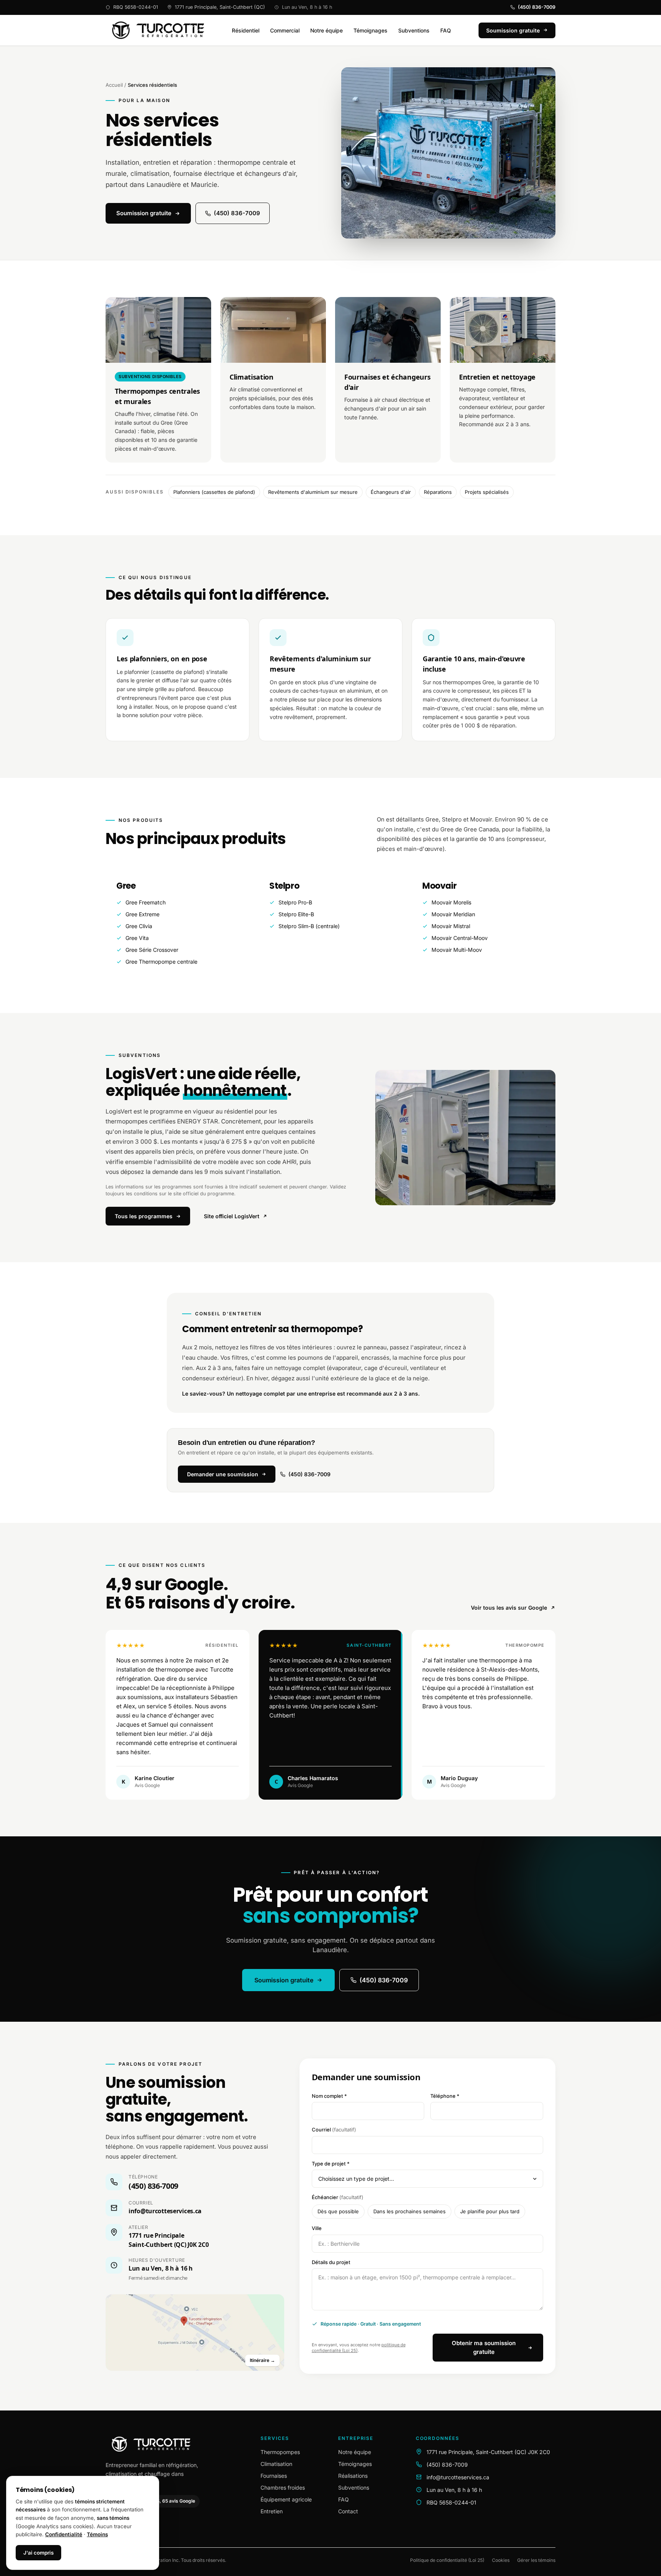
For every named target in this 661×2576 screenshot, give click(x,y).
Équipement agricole (286, 2499)
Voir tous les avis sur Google (509, 1608)
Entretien (272, 2511)
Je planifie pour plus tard (490, 2211)
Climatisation (276, 2464)
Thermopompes (280, 2452)
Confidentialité (64, 2534)
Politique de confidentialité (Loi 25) (447, 2560)
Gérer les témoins (536, 2560)
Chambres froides (283, 2488)
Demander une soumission (223, 1474)
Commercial (285, 30)
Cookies (501, 2560)
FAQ (446, 30)
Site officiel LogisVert (232, 1216)
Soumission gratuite (144, 213)
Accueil (114, 85)
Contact (348, 2511)
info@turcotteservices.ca (165, 2211)
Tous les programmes (144, 1216)
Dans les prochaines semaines (409, 2211)
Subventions (414, 30)
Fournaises (274, 2476)
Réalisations (353, 2476)
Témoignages (370, 30)
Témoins (97, 2534)
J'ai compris (38, 2553)
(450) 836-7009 (537, 7)
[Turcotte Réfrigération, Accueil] (155, 30)
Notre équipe (326, 30)
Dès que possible (338, 2211)
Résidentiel (246, 30)
